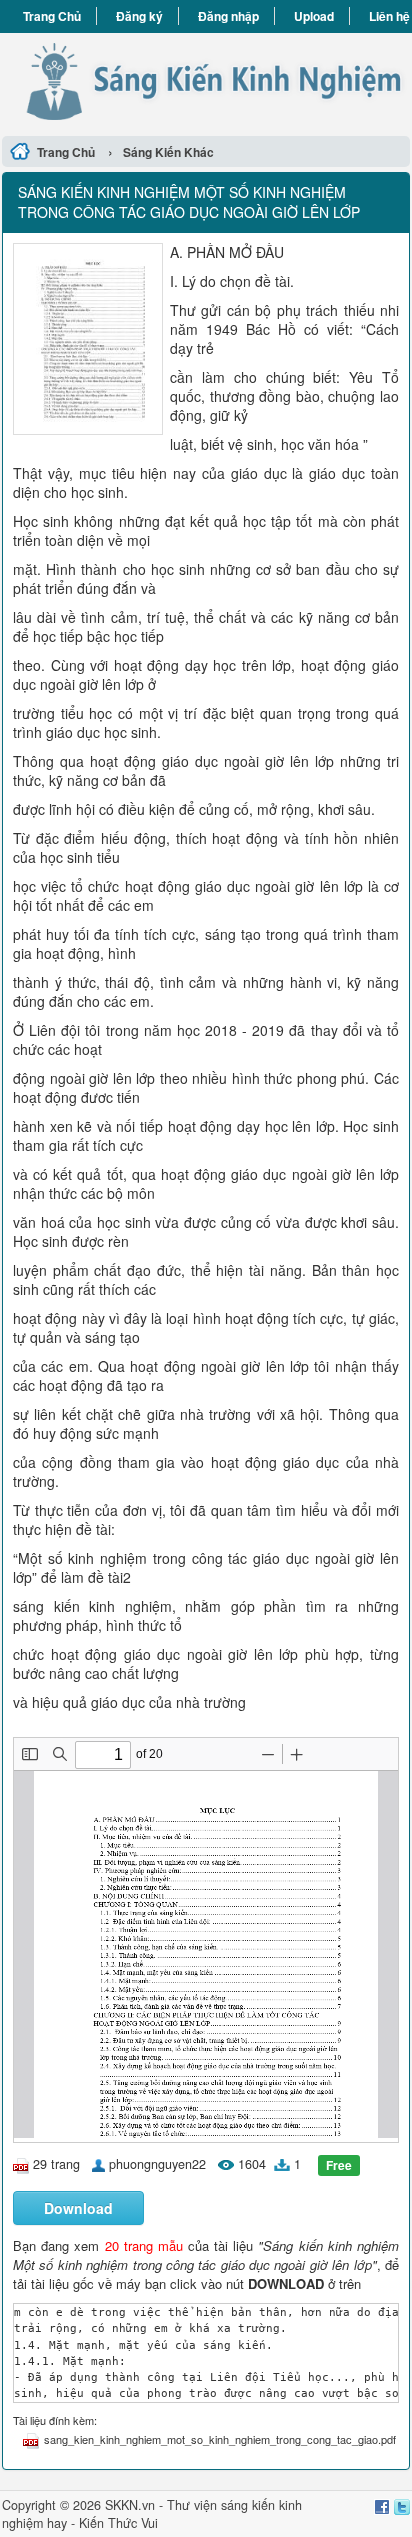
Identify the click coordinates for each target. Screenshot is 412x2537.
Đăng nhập (228, 16)
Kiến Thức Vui (118, 2523)
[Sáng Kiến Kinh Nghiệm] (206, 81)
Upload (314, 16)
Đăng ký (139, 16)
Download (78, 2208)
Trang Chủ (52, 16)
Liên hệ (389, 16)
